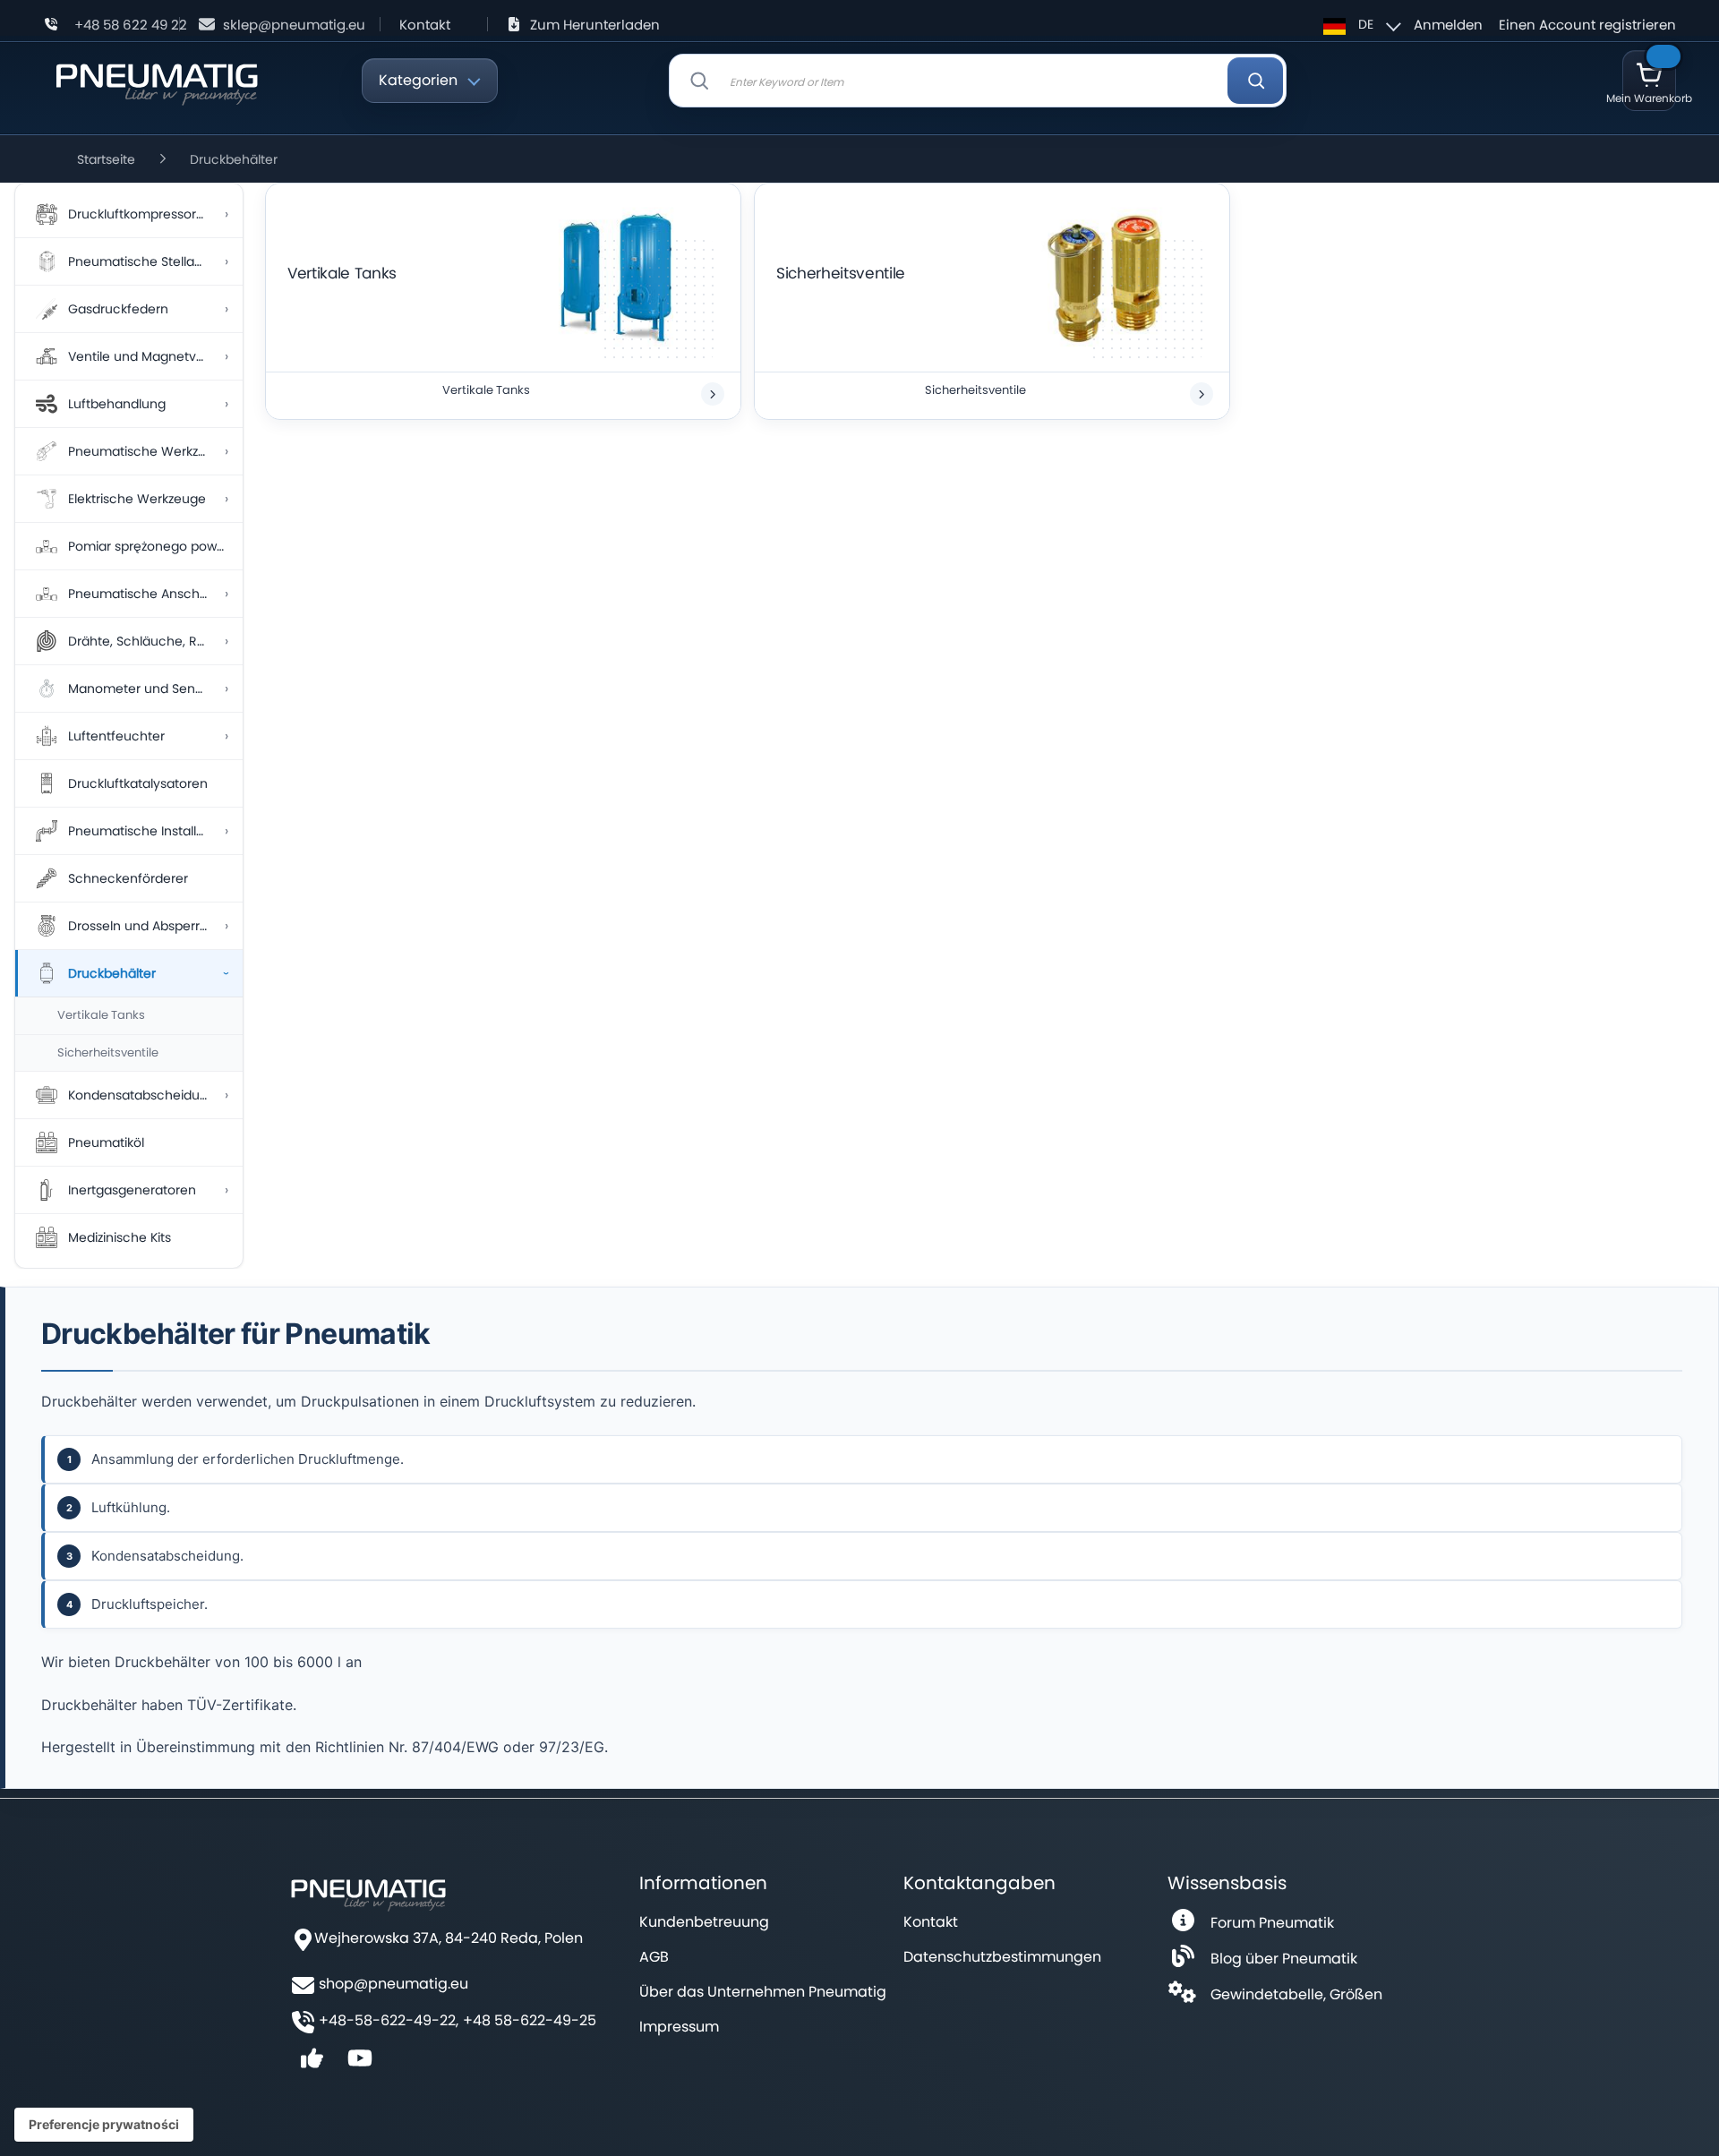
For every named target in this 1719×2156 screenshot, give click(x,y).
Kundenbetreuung (704, 1922)
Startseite (106, 159)
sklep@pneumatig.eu (294, 25)
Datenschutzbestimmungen (1002, 1957)
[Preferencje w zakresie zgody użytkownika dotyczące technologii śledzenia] (104, 2125)
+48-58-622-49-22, (389, 2021)
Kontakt (425, 25)
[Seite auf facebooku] (312, 2064)
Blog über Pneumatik (1284, 1959)
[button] (1360, 24)
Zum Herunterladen (595, 25)
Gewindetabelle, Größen (1296, 1994)
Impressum (679, 2027)
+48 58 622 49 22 (131, 25)
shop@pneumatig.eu (393, 1984)
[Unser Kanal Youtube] (360, 2064)
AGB (654, 1957)
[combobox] (978, 81)
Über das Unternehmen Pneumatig (763, 1992)
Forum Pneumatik (1272, 1923)
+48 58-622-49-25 (530, 2021)
